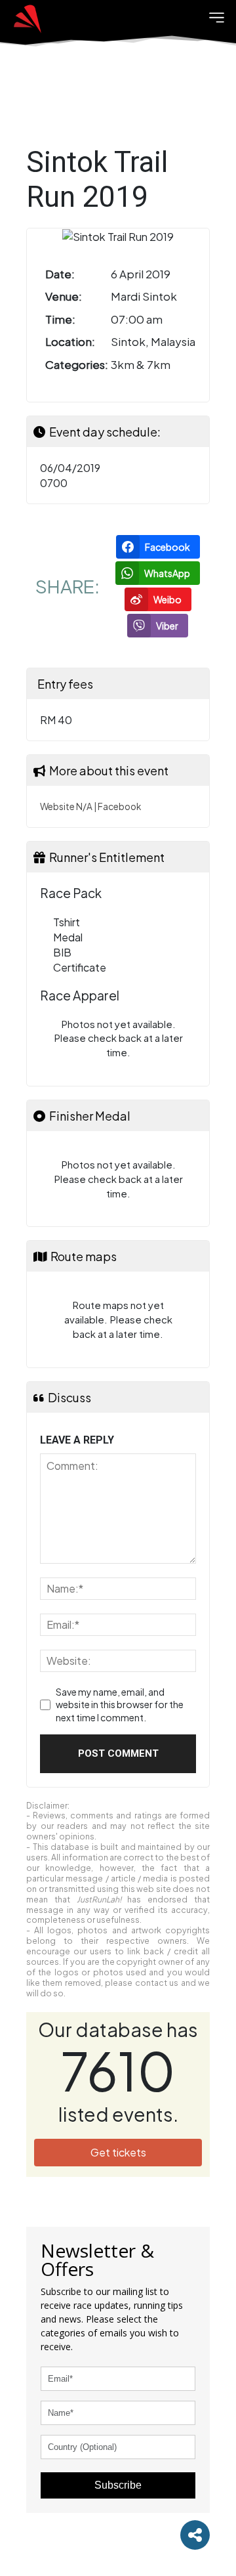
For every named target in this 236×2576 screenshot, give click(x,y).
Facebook (119, 806)
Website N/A (66, 806)
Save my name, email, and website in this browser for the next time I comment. (120, 1705)
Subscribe (118, 2485)
